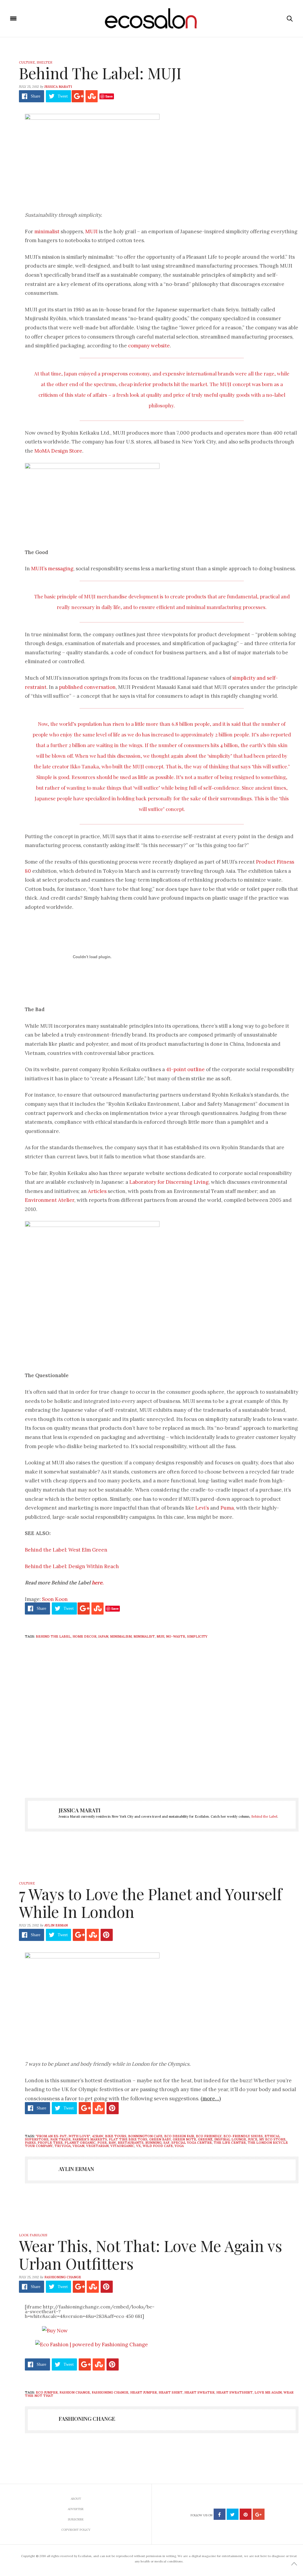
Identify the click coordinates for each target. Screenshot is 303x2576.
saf (166, 2143)
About (76, 2499)
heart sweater (199, 2392)
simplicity (197, 1636)
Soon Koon (55, 1599)
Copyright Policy (76, 2530)
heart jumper (144, 2392)
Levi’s (202, 1508)
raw (112, 2143)
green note (184, 2139)
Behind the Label (264, 1816)
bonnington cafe (145, 2136)
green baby (160, 2139)
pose (102, 2143)
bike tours (116, 2136)
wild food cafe (158, 2146)
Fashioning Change (63, 2277)
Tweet (63, 96)
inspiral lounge (230, 2139)
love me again (268, 2392)
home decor (84, 1636)
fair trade (61, 2139)
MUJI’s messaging (52, 569)
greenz (205, 2139)
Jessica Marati (58, 87)
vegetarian (97, 2146)
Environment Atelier (50, 1200)
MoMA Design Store (58, 451)
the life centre (230, 2143)
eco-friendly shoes (243, 2136)
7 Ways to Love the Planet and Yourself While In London (150, 1903)
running (153, 2143)
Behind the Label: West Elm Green (66, 1550)
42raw (98, 2136)
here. (98, 1583)
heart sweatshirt (234, 2392)
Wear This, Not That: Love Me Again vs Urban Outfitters (150, 2254)
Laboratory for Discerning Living (169, 1182)
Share (36, 96)
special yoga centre (192, 2143)
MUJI (91, 231)
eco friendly (209, 2136)
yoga (179, 2146)
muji (160, 1636)
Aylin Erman (56, 1925)
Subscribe (76, 2519)
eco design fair (179, 2136)
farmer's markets (90, 2139)
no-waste (176, 1636)
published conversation (87, 687)
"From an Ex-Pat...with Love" (63, 2136)
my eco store (272, 2139)
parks (30, 2143)
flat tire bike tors (128, 2139)
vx (138, 2146)
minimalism (121, 1636)
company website (149, 346)
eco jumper (47, 2392)
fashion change (75, 2392)
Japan (103, 1636)
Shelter (45, 62)
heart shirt (171, 2392)
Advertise (76, 2509)
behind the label (53, 1636)
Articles (97, 1191)
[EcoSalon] (152, 19)
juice (253, 2139)
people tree (50, 2143)
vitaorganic (122, 2146)
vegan (78, 2146)
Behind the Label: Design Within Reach (72, 1566)
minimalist (47, 231)
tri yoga (63, 2146)
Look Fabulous (33, 2235)
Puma (227, 1508)
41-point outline (185, 1069)
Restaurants (131, 2143)
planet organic (80, 2143)
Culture (27, 62)
